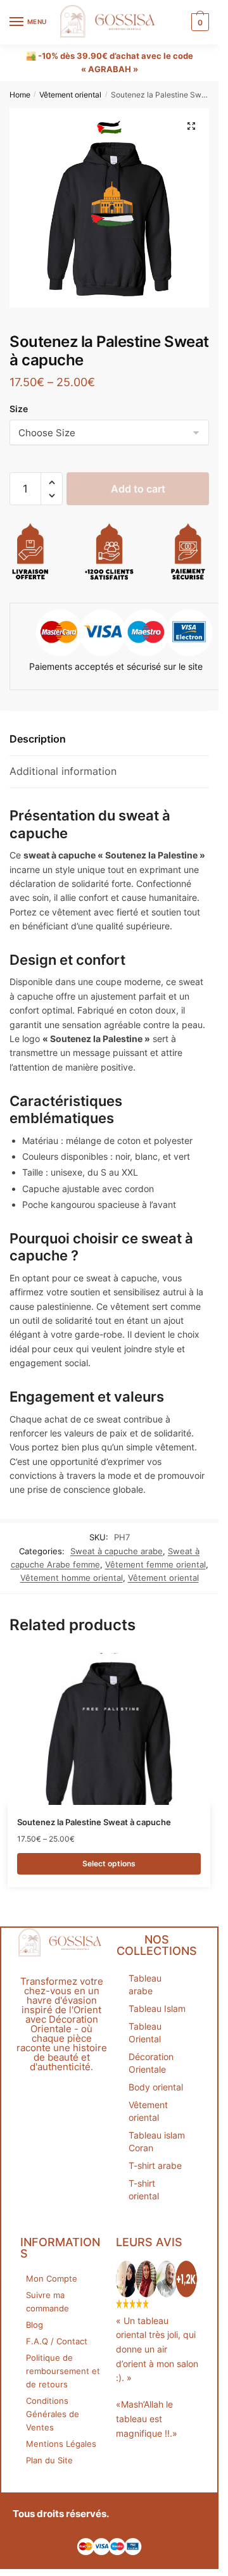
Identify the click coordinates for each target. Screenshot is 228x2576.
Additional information (63, 771)
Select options (109, 1863)
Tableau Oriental (145, 2033)
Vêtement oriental (70, 95)
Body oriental (156, 2087)
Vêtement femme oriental (155, 1564)
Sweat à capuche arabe (117, 1551)
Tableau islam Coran (157, 2141)
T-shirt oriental (144, 2190)
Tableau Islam (157, 2008)
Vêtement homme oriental (72, 1578)
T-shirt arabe (155, 2165)
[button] (52, 483)
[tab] (109, 740)
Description (38, 739)
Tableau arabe (145, 1984)
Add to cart (138, 489)
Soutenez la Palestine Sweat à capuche (94, 1822)
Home (20, 95)
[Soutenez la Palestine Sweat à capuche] (109, 1729)
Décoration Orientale (151, 2063)
